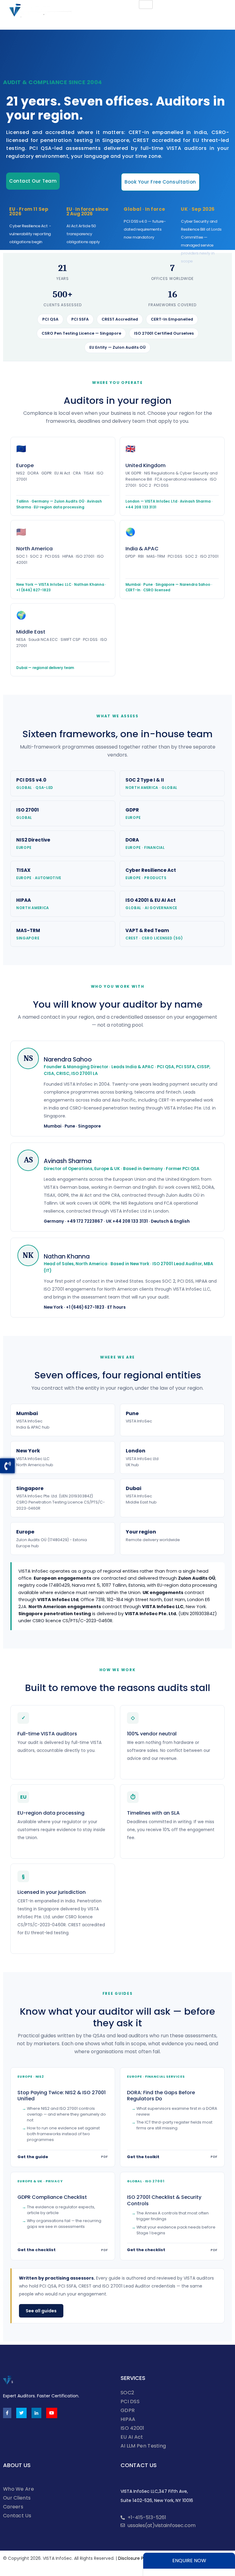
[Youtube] (52, 2413)
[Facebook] (7, 2413)
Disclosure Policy (136, 2558)
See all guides (41, 2311)
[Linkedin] (36, 2413)
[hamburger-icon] (146, 4)
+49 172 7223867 (85, 1221)
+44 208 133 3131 (130, 1221)
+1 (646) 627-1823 (85, 1307)
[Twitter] (21, 2413)
